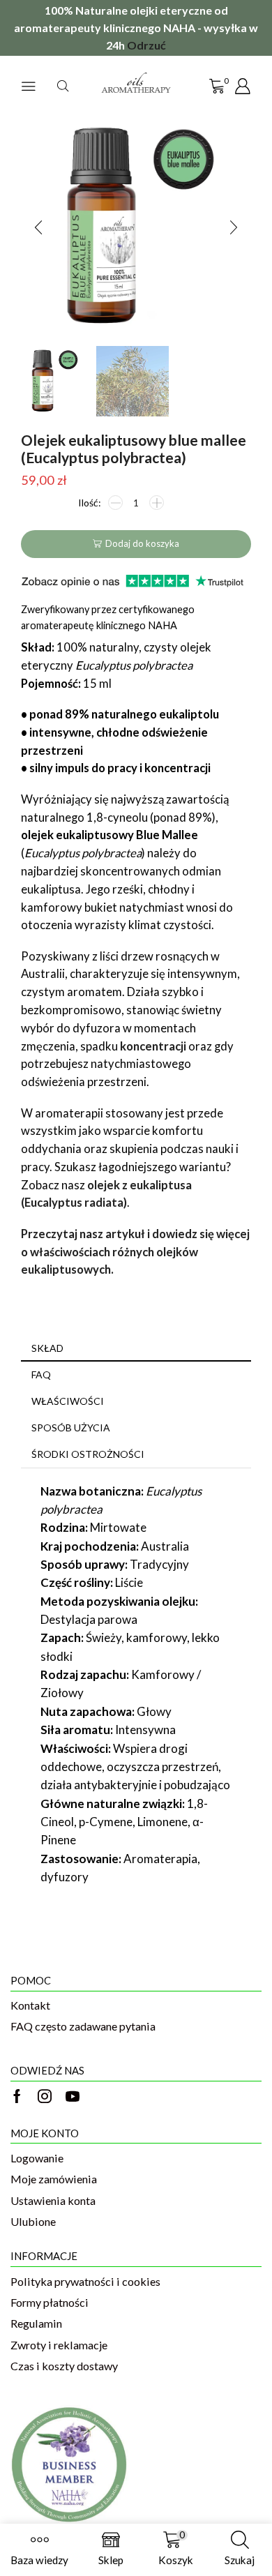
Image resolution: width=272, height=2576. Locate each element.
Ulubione (33, 2221)
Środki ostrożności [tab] (88, 1454)
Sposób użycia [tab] (71, 1428)
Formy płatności (50, 2302)
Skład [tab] (47, 1348)
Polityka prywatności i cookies (85, 2281)
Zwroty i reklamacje (59, 2345)
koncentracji (153, 1046)
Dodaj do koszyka (142, 543)
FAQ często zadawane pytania (83, 2026)
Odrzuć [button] (146, 45)
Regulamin (36, 2323)
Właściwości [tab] (68, 1401)
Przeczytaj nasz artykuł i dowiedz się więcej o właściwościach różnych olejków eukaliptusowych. (135, 1252)
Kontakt (30, 2005)
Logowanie (37, 2158)
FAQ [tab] (41, 1374)
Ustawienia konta (53, 2200)
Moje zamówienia (54, 2179)
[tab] (136, 1348)
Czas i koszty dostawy (64, 2366)
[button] (38, 227)
